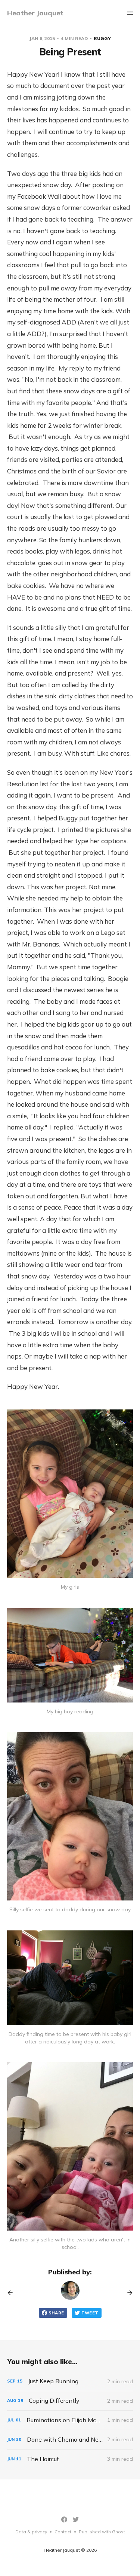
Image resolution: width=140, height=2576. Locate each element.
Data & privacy (31, 2532)
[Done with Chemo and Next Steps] (70, 2440)
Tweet (90, 2313)
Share (56, 2313)
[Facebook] (64, 2519)
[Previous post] (13, 2293)
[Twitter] (76, 2519)
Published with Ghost (102, 2532)
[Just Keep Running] (70, 2381)
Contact (63, 2532)
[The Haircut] (70, 2459)
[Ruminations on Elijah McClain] (70, 2420)
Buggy (102, 38)
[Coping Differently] (70, 2401)
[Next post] (127, 2293)
